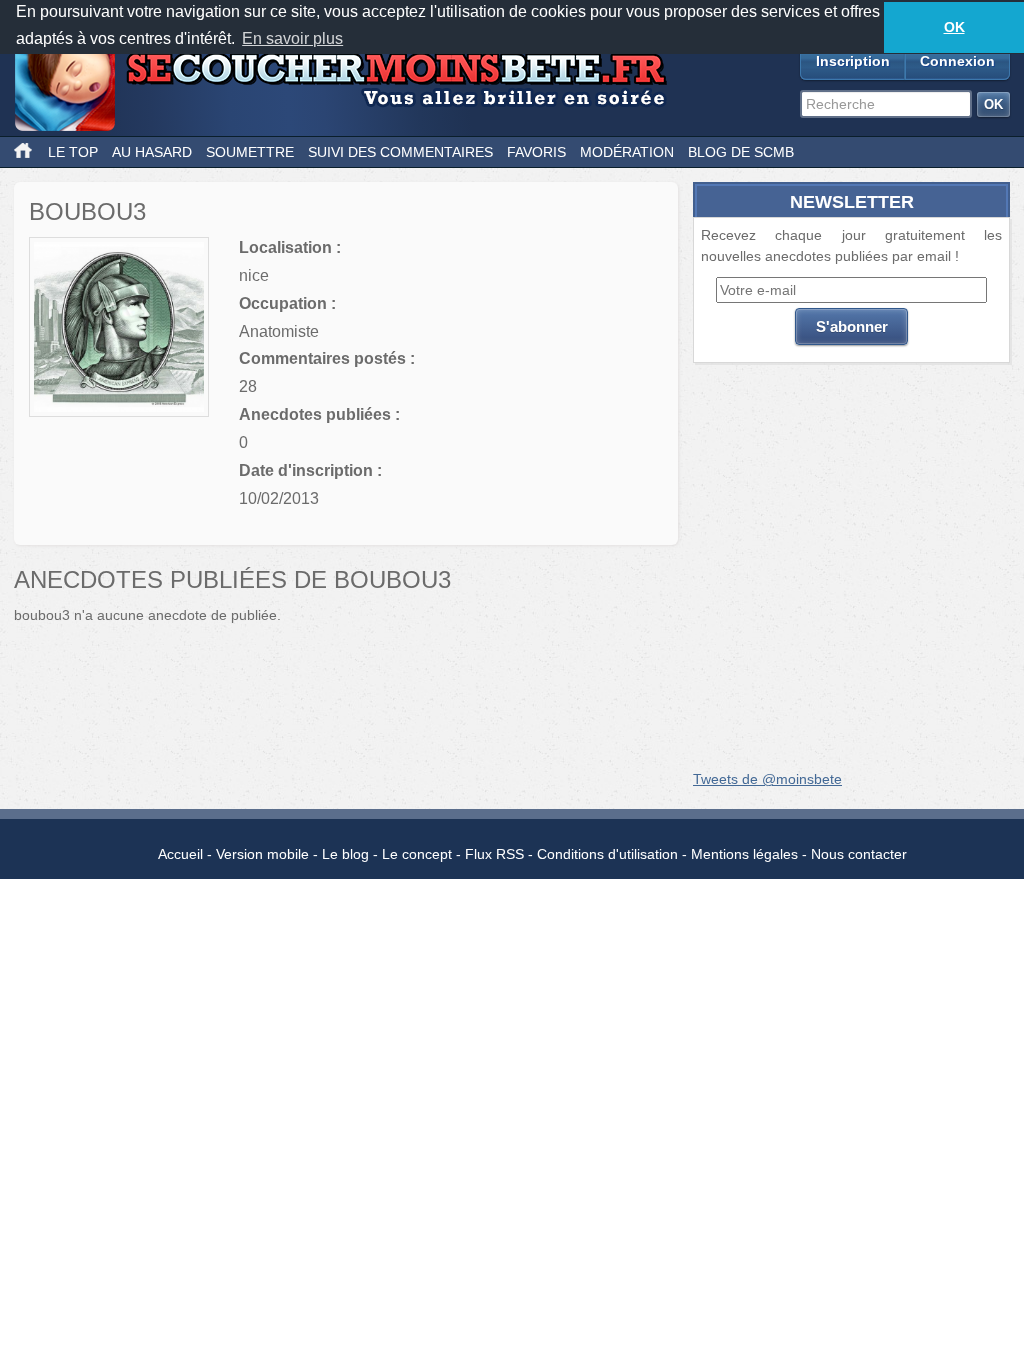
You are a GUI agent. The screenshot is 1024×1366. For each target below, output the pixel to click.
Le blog (345, 854)
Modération (627, 152)
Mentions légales (744, 854)
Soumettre (250, 152)
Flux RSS (494, 854)
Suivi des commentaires (400, 152)
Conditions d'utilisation (607, 854)
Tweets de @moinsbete (767, 779)
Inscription (853, 61)
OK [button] (954, 27)
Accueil (180, 854)
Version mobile (262, 854)
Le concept (417, 854)
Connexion (957, 61)
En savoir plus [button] (292, 38)
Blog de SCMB (741, 152)
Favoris (536, 152)
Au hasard (152, 152)
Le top (73, 152)
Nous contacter (859, 854)
